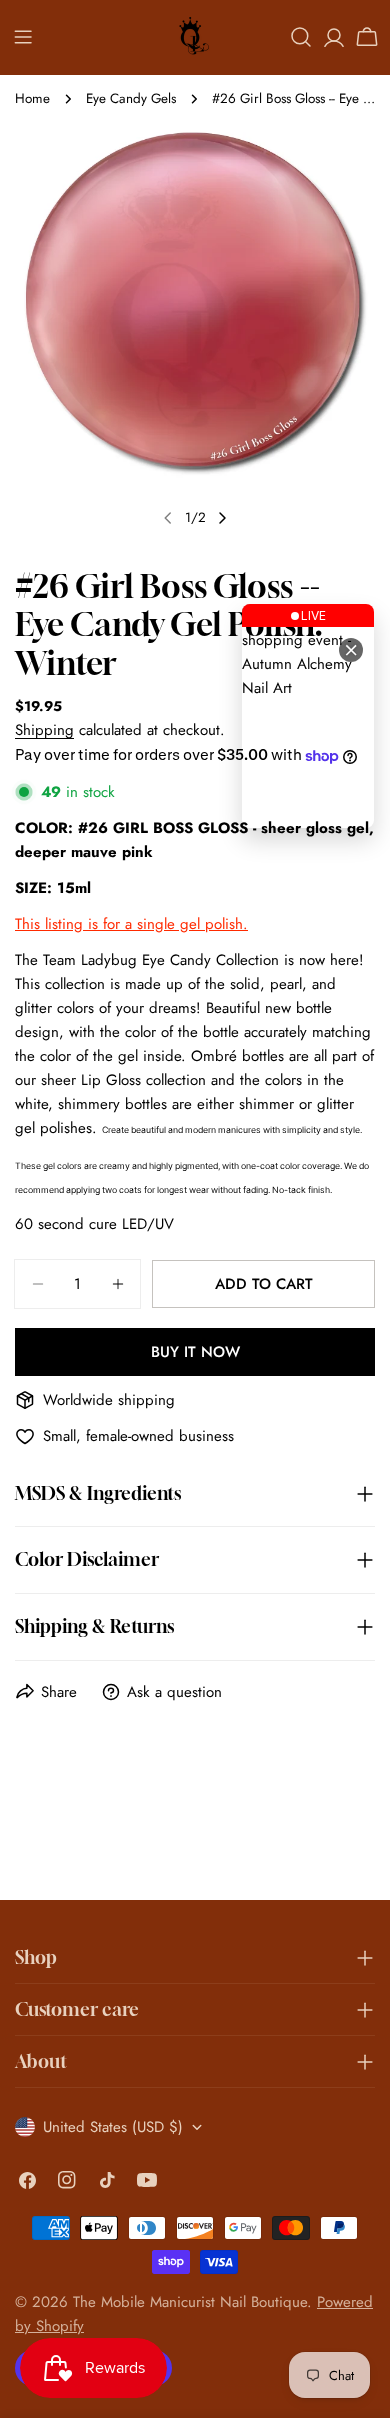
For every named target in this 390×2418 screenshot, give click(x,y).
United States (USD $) (113, 2127)
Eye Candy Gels (131, 98)
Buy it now (195, 1352)
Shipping (44, 730)
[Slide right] (222, 518)
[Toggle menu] (23, 37)
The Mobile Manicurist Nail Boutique (190, 2302)
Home (32, 98)
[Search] (301, 37)
